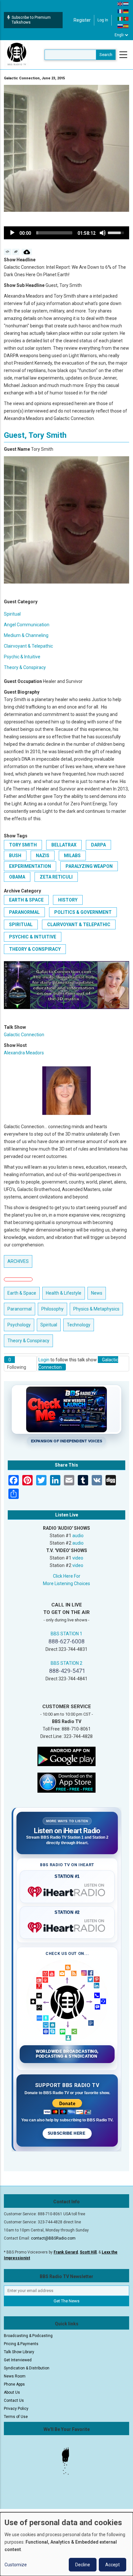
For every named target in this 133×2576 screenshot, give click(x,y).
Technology (79, 1325)
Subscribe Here (67, 2133)
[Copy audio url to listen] (16, 252)
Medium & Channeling (26, 635)
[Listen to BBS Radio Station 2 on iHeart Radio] (67, 1926)
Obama (17, 877)
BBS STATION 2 (66, 1663)
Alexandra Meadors (24, 1053)
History (68, 900)
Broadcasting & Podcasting (28, 2336)
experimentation (30, 866)
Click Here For (67, 1576)
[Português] (126, 18)
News (97, 1293)
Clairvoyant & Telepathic (28, 646)
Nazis (43, 856)
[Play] (12, 233)
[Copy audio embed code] (8, 252)
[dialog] (66, 2544)
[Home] (17, 54)
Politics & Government (83, 912)
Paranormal (24, 912)
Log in (103, 20)
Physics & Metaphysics (96, 1309)
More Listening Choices (66, 1583)
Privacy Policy (16, 2409)
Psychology (19, 1325)
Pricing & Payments (21, 2344)
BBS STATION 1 (66, 1634)
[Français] (120, 11)
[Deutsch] (126, 11)
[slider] (54, 233)
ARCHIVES (18, 1261)
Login (44, 1360)
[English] (120, 4)
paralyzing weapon (89, 866)
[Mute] (103, 233)
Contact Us (14, 2400)
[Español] (126, 26)
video (78, 1558)
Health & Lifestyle (64, 1293)
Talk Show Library (19, 2352)
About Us (12, 2392)
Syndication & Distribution (27, 2368)
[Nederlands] (126, 4)
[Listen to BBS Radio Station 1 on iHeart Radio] (67, 1890)
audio (78, 1536)
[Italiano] (120, 18)
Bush (15, 856)
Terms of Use (16, 2417)
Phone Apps (14, 2384)
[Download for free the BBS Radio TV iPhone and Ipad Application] (66, 1782)
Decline (83, 2565)
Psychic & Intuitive (22, 657)
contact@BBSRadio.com (53, 2238)
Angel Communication (27, 625)
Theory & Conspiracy (25, 667)
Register (82, 20)
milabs (72, 856)
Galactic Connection (24, 1035)
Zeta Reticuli (56, 877)
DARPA (98, 845)
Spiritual (12, 614)
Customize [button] (16, 2565)
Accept (113, 2565)
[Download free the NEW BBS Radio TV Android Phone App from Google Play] (66, 1756)
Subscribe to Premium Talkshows (31, 20)
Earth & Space (26, 900)
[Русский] (120, 26)
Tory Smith (23, 845)
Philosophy (52, 1309)
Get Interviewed (18, 2360)
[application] (66, 233)
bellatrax (64, 845)
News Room (15, 2376)
